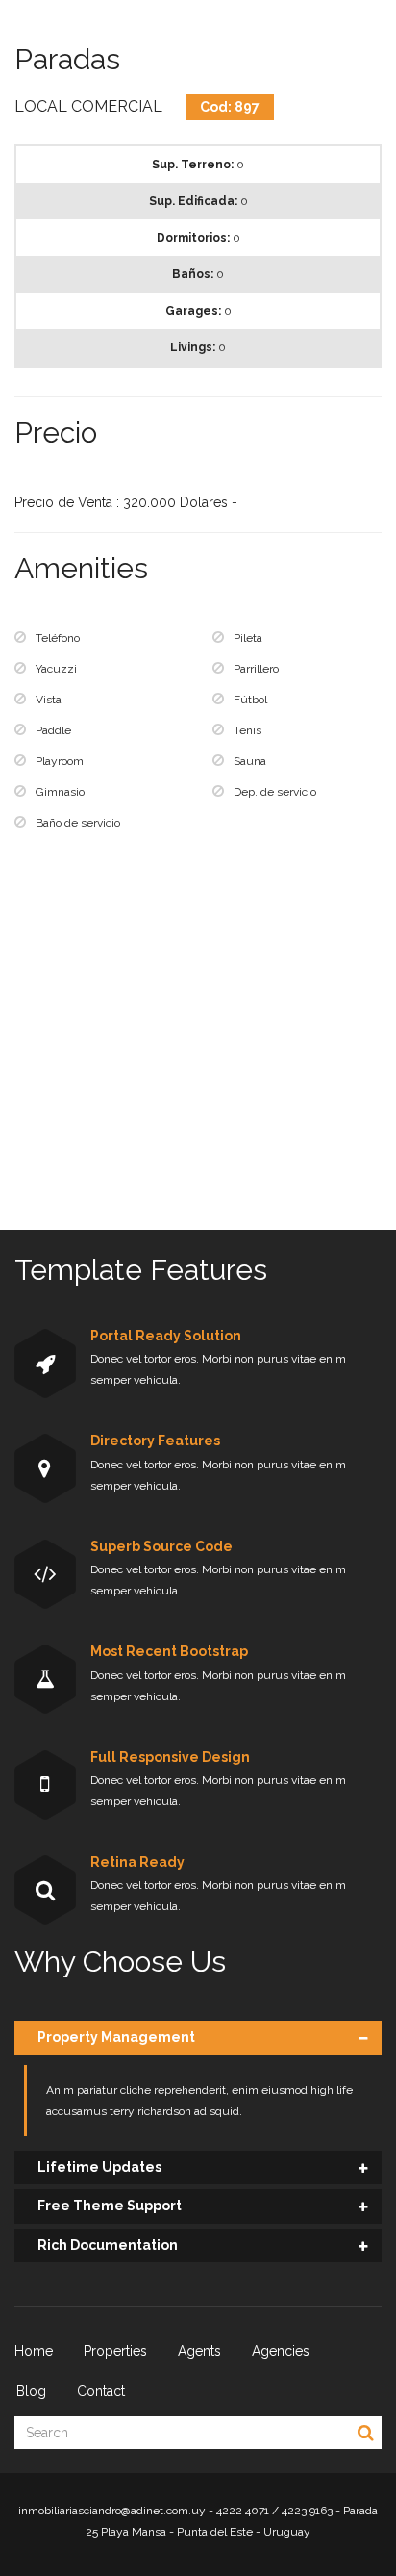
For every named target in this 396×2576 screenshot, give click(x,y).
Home (34, 2351)
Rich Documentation (108, 2245)
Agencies (281, 2351)
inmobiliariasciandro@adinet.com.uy (112, 2511)
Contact (101, 2391)
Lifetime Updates (99, 2167)
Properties (115, 2351)
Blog (31, 2391)
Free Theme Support (110, 2206)
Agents (199, 2351)
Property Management (116, 2037)
